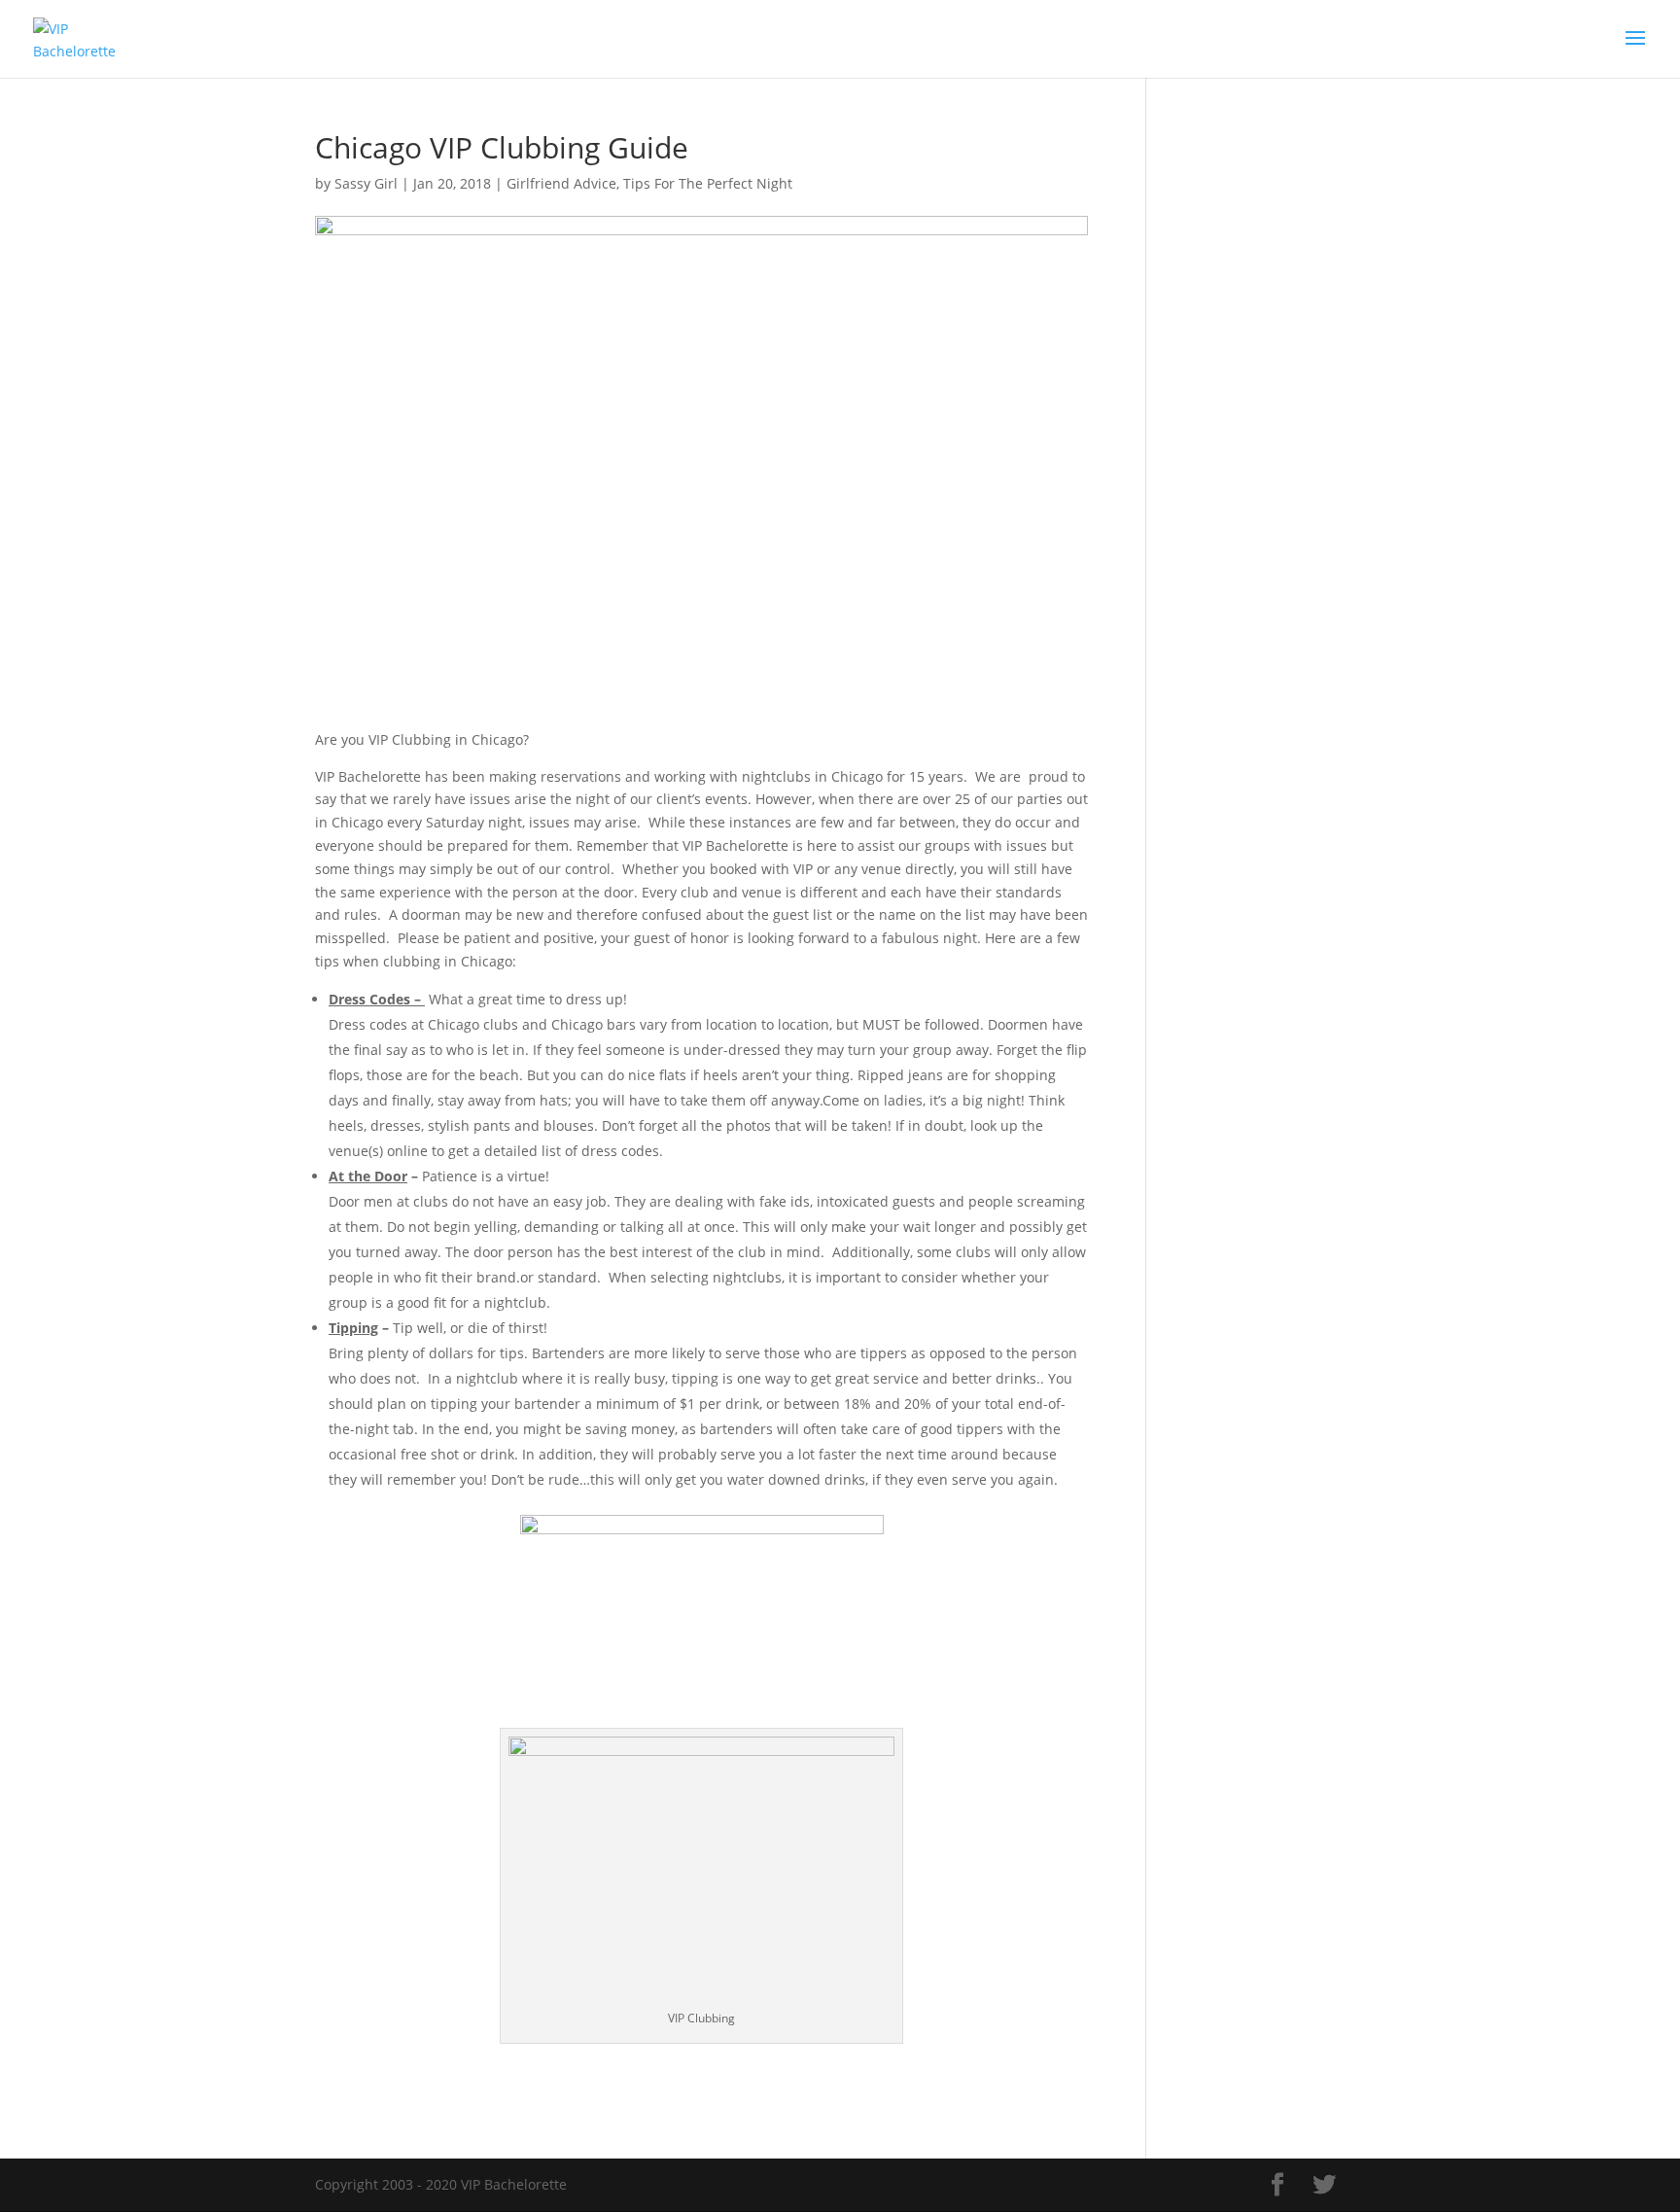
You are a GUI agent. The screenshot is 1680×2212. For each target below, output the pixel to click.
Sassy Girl (366, 183)
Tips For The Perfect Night (708, 183)
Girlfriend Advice (561, 183)
